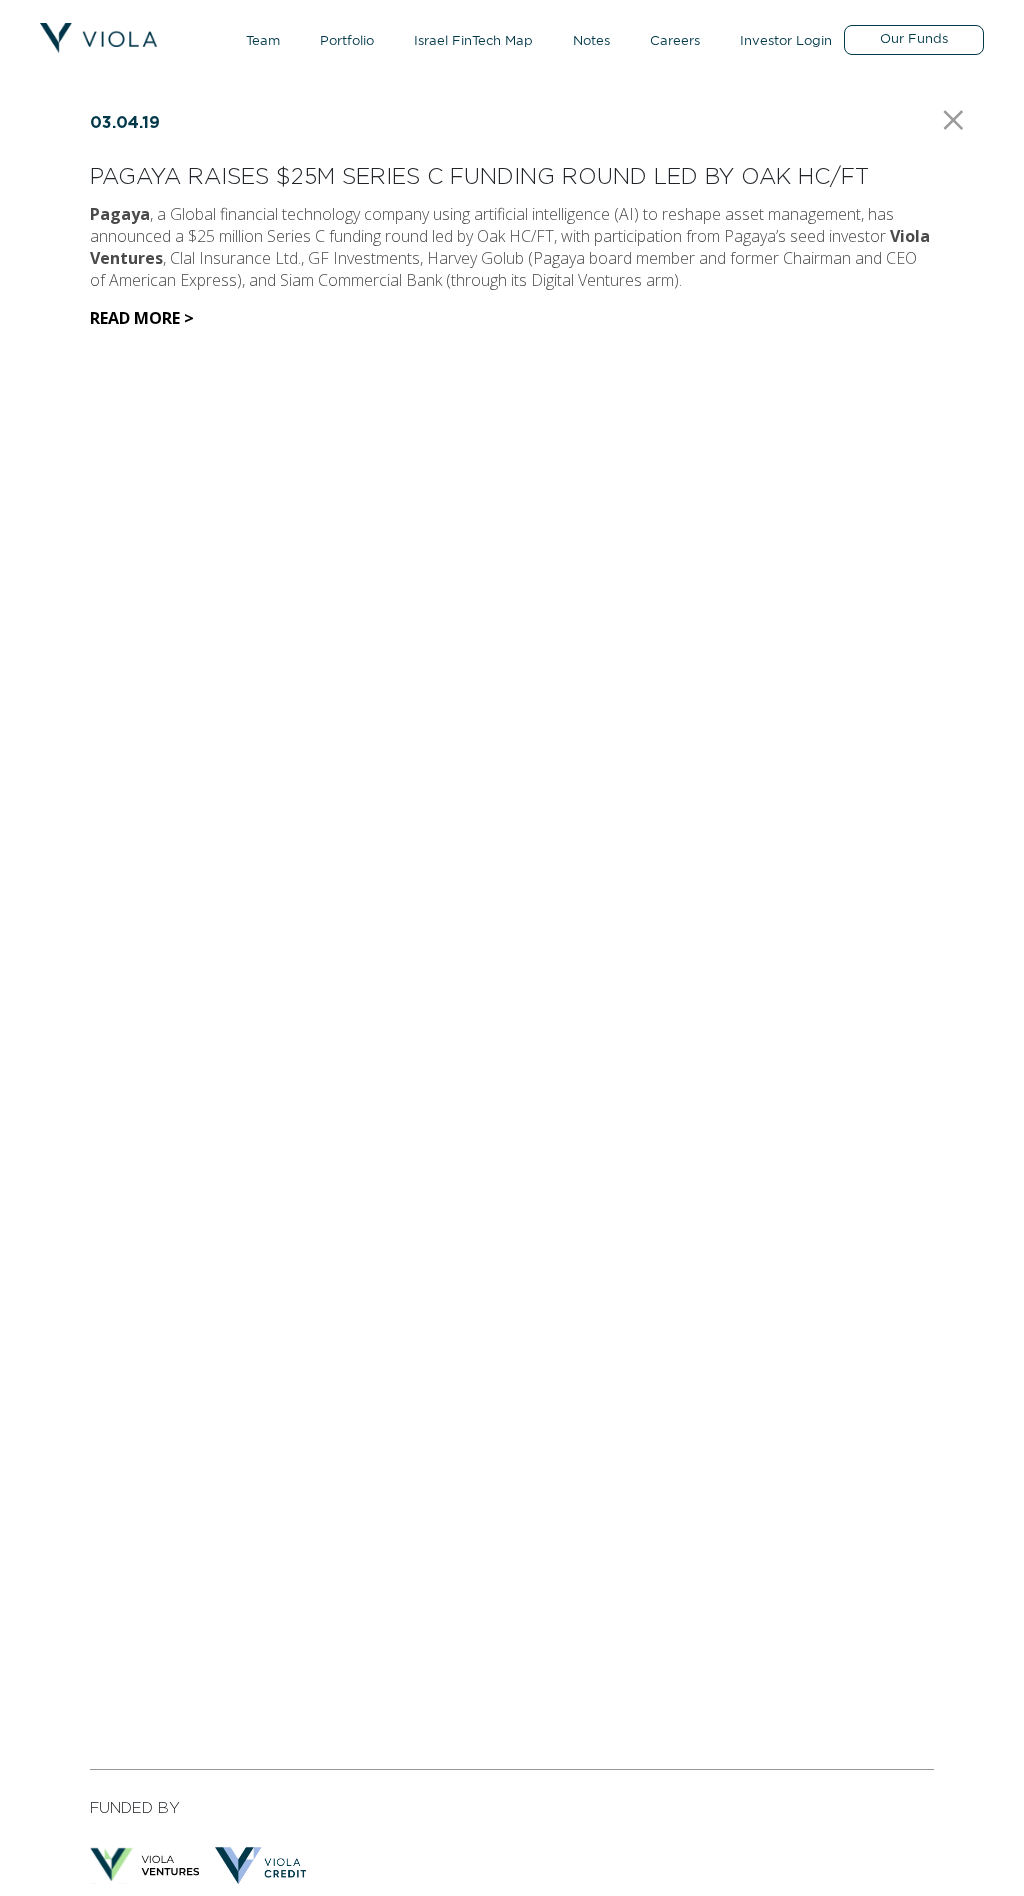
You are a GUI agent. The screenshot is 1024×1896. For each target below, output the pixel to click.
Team (263, 41)
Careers (675, 41)
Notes (591, 41)
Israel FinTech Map (473, 41)
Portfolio (347, 41)
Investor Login (786, 41)
